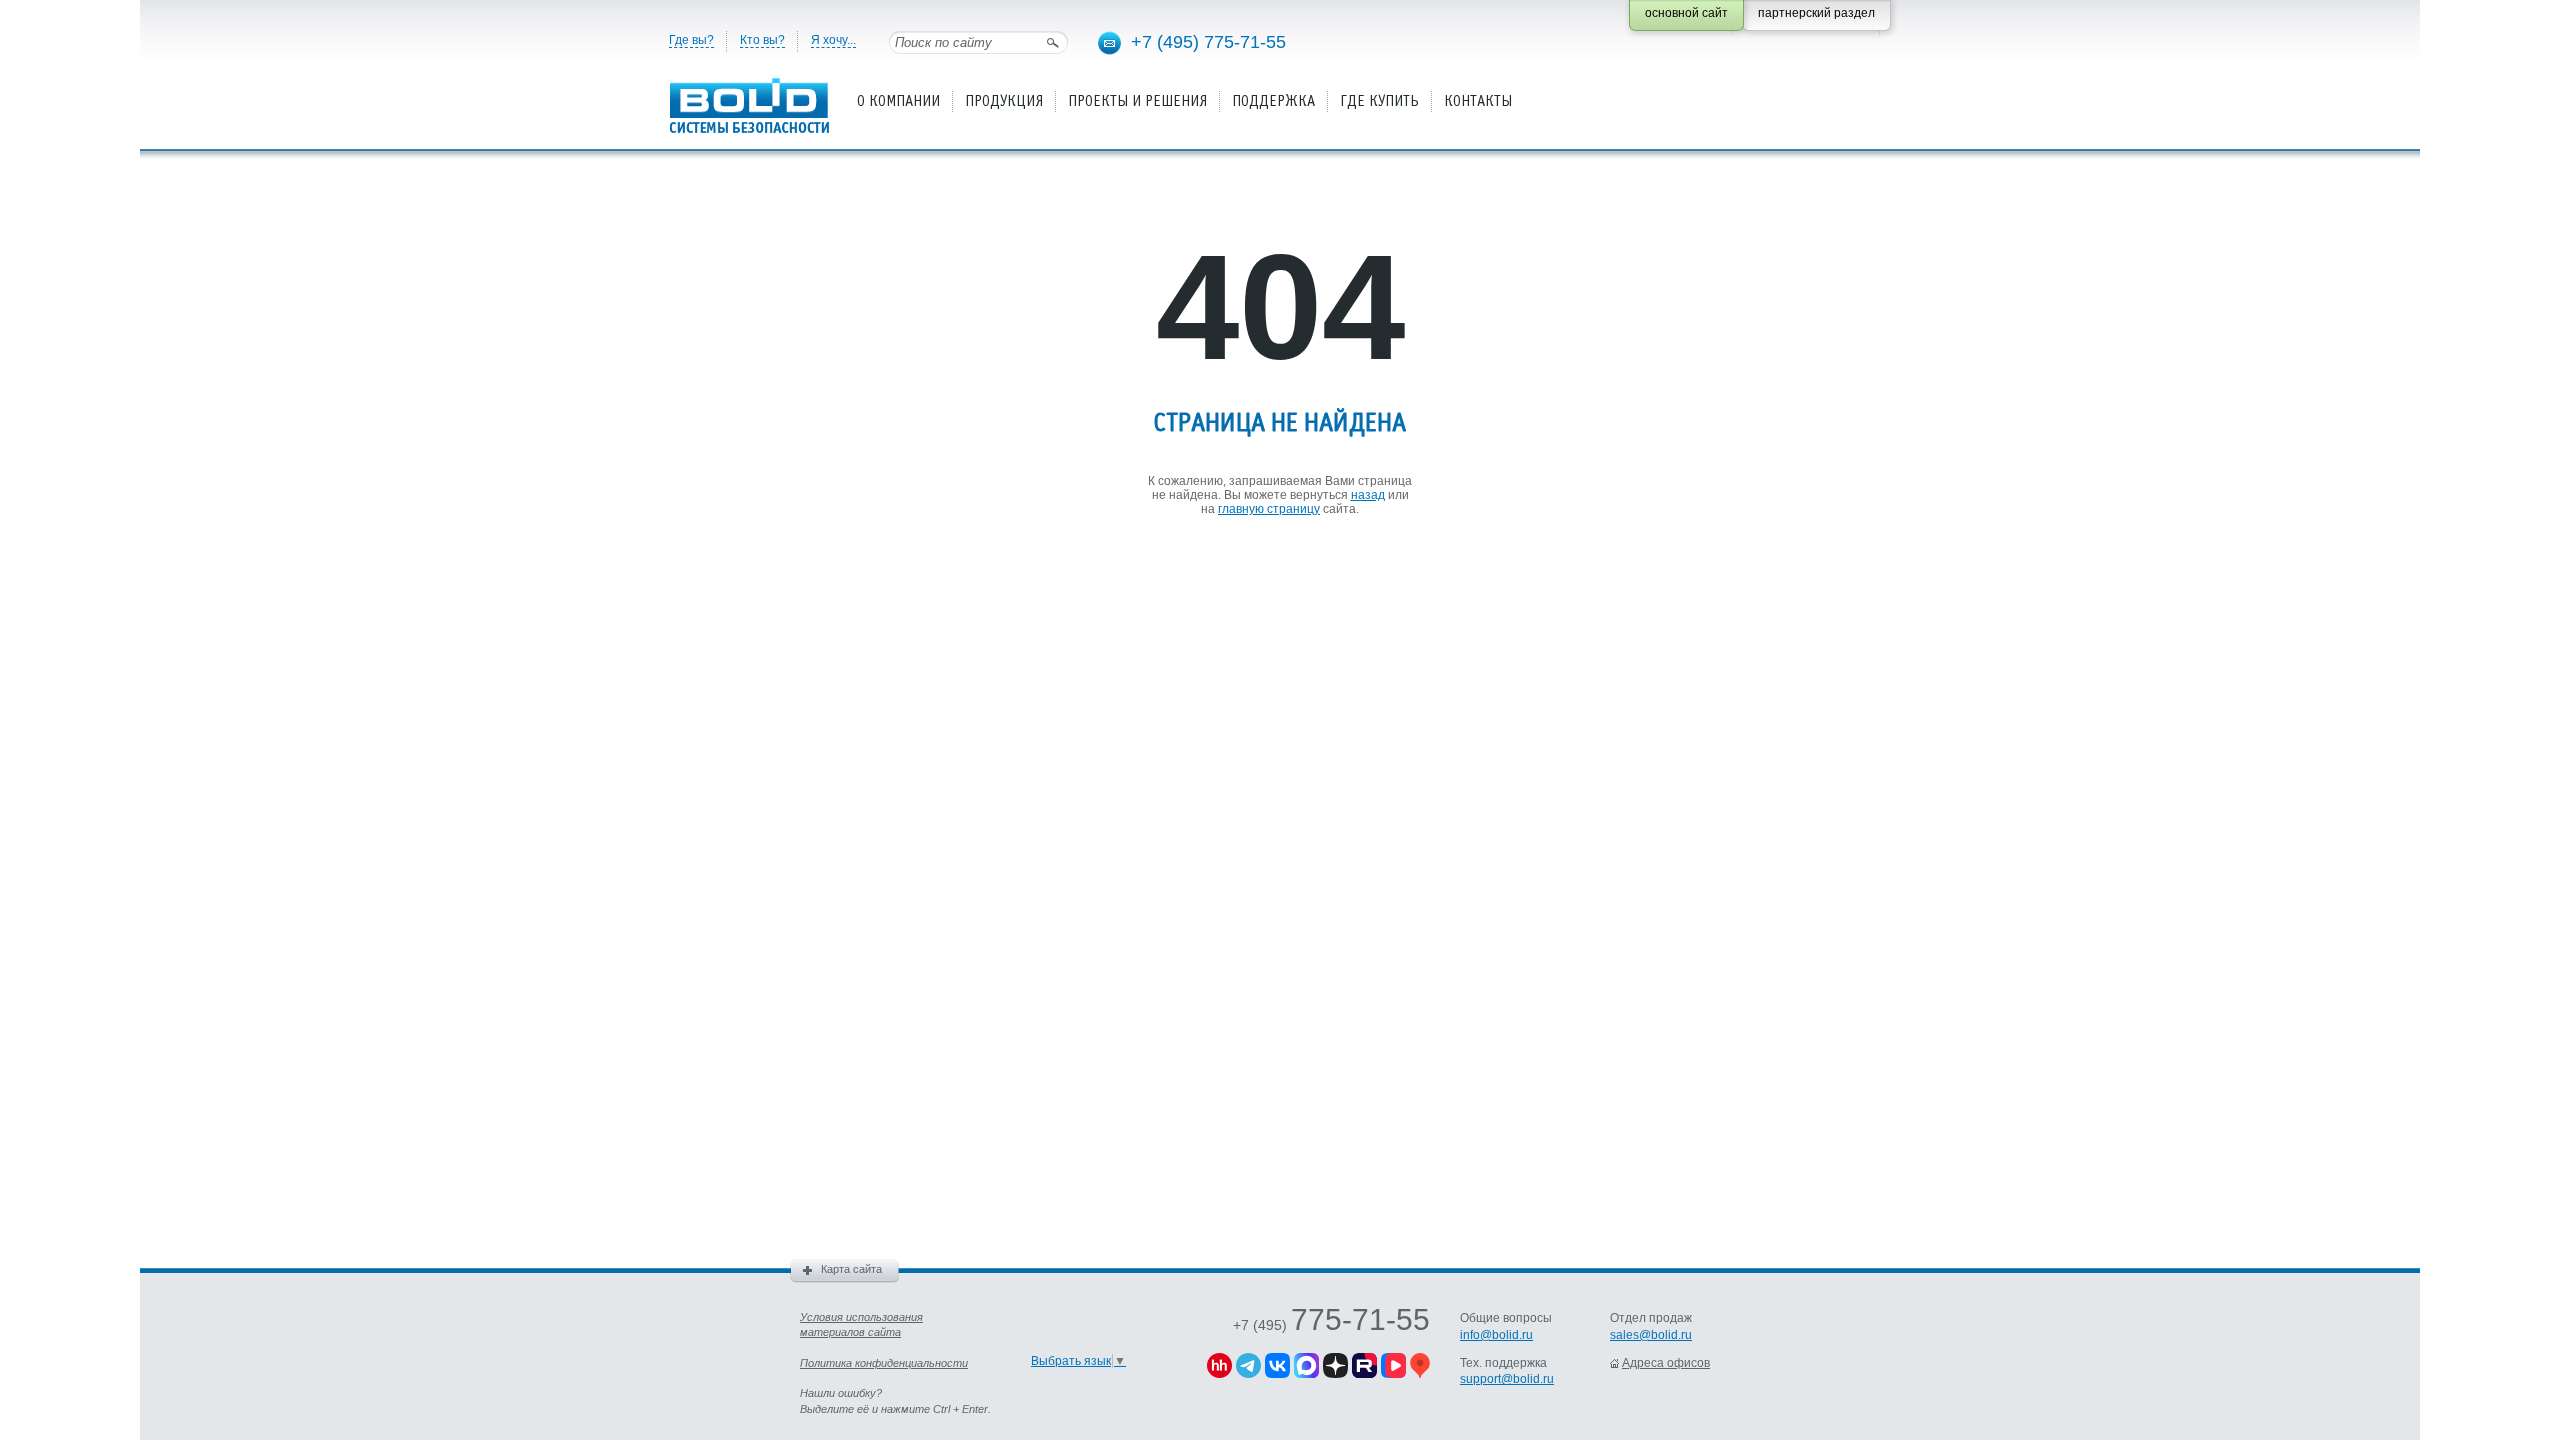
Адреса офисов (1666, 1363)
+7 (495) (1331, 1325)
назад (1368, 495)
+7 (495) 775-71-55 (1208, 42)
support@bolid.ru (1507, 1379)
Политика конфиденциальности (884, 1363)
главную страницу (1269, 509)
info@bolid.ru (1496, 1335)
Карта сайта (851, 1269)
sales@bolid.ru (1651, 1335)
